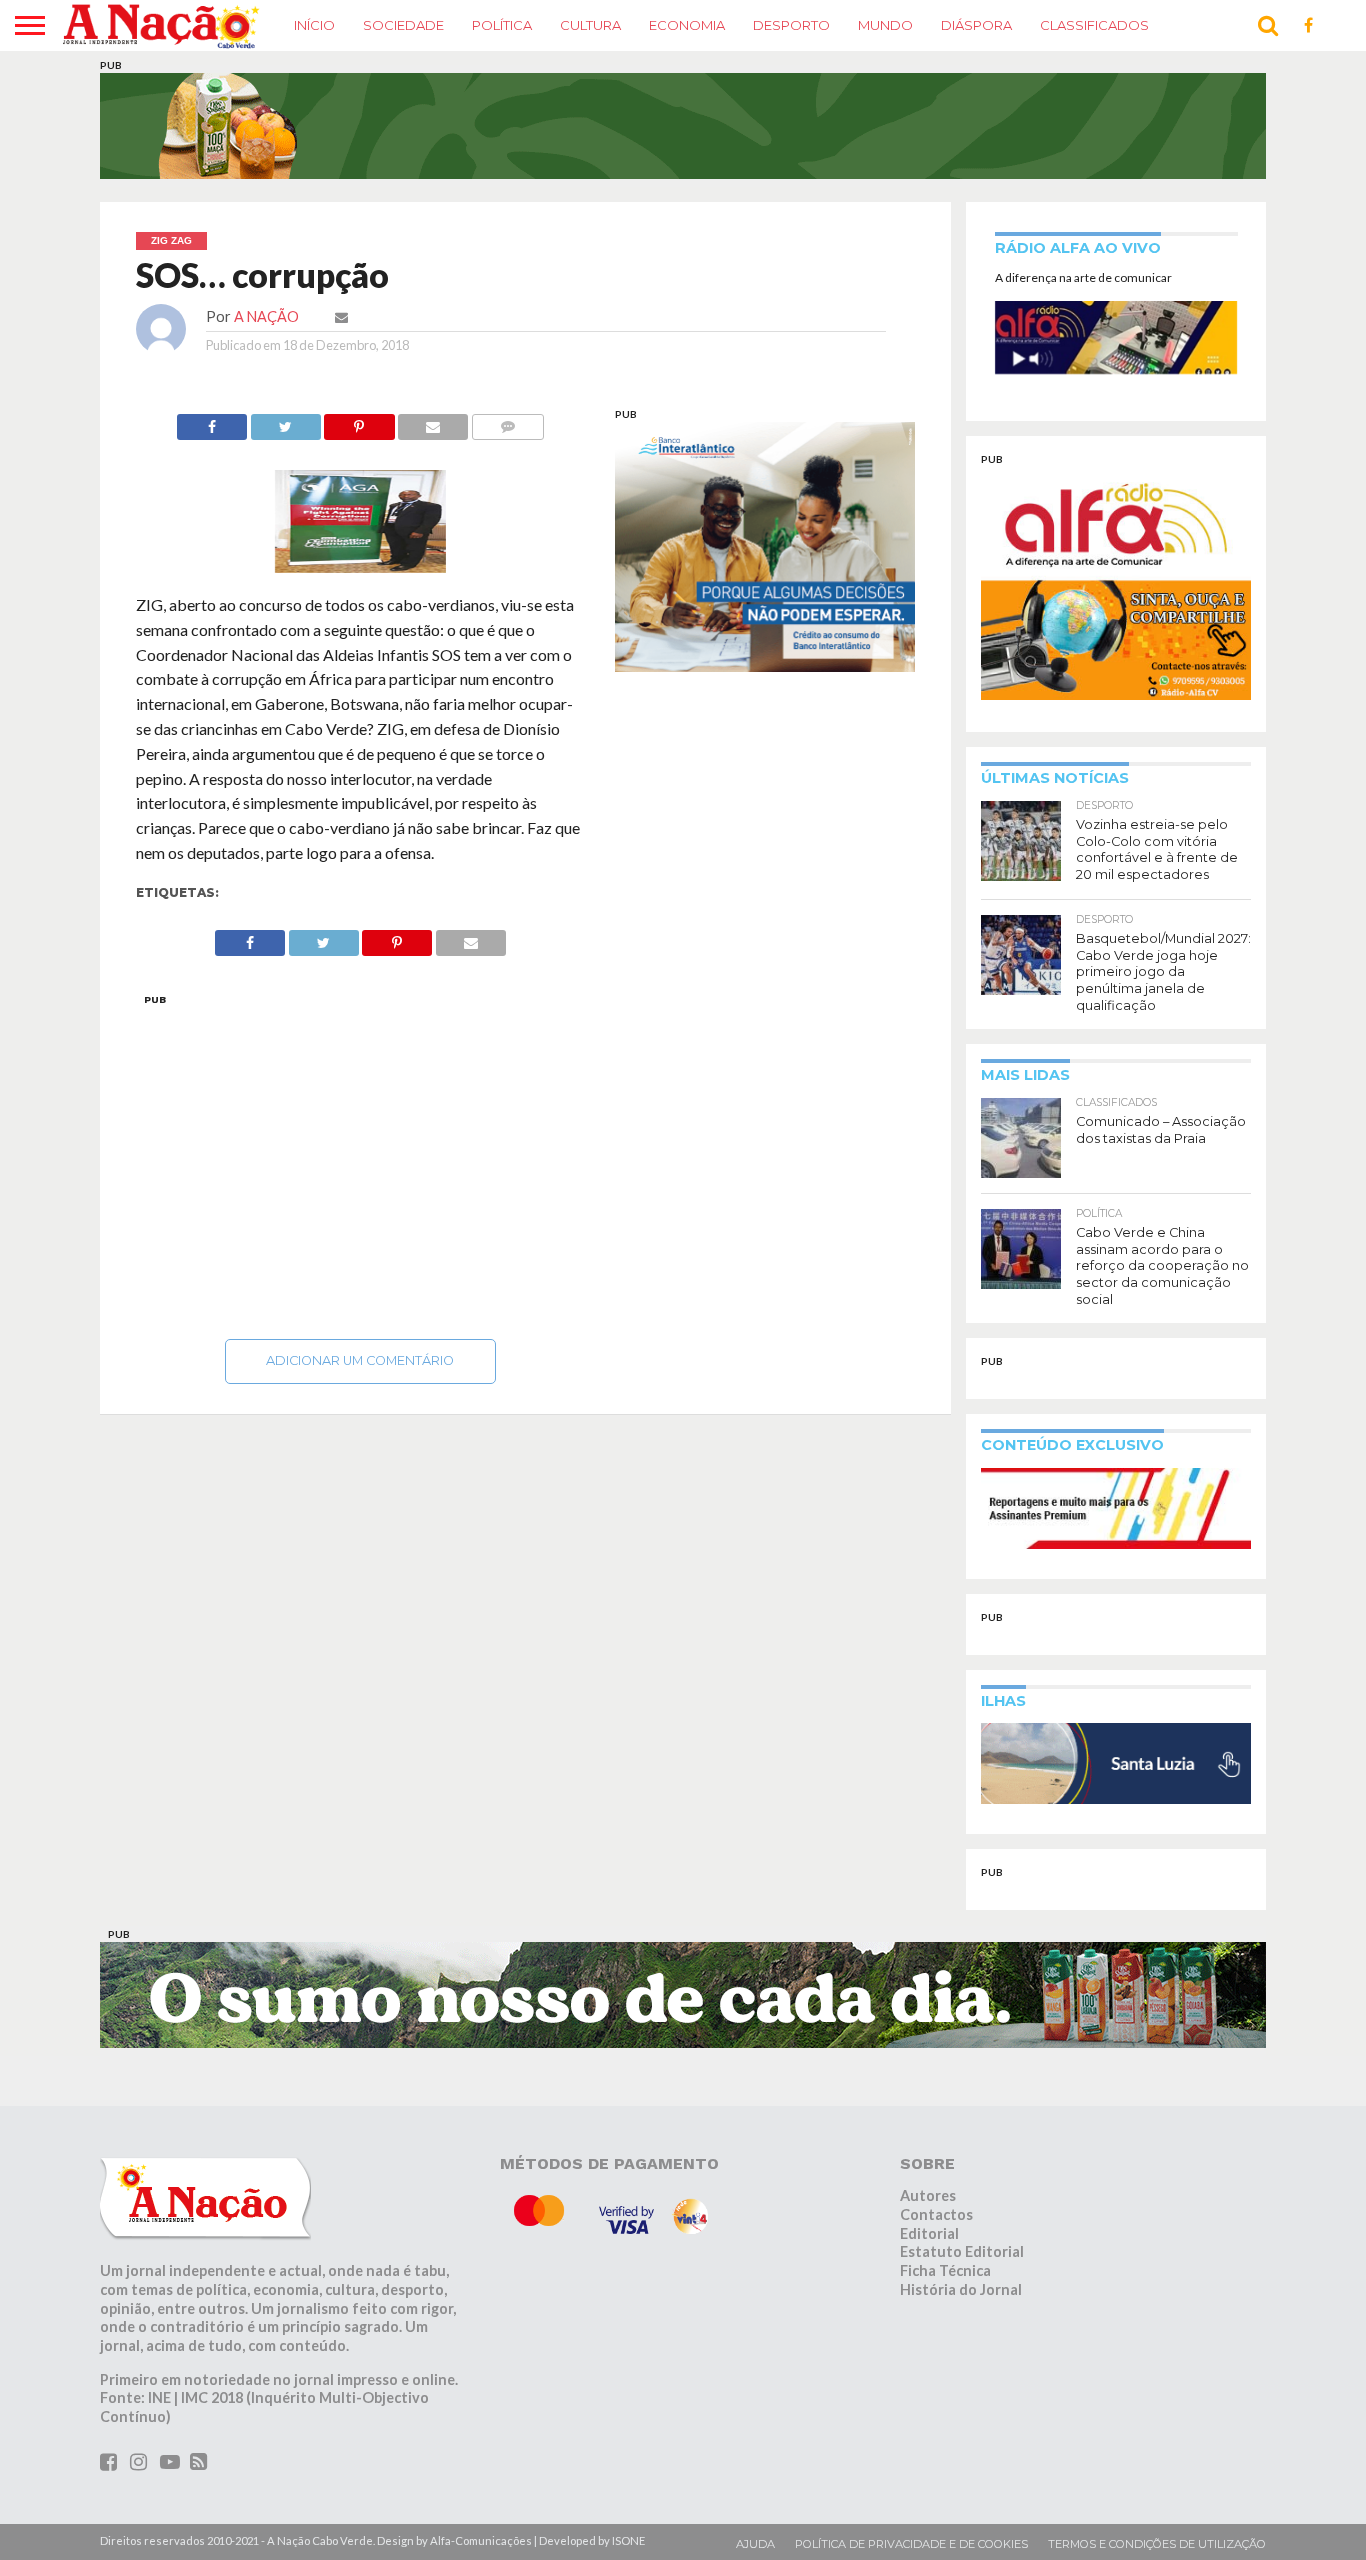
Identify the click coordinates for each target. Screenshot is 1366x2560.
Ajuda (755, 2544)
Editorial (929, 2233)
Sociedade (403, 25)
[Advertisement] (361, 1161)
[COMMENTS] (507, 421)
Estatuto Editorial (962, 2251)
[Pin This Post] (359, 421)
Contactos (936, 2214)
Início (314, 25)
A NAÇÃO (266, 316)
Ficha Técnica (945, 2270)
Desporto (791, 25)
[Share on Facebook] (212, 421)
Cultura (590, 25)
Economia (687, 25)
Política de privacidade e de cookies (911, 2544)
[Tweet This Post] (285, 421)
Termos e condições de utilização (1157, 2544)
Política (502, 25)
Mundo (885, 25)
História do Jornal (961, 2289)
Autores (928, 2195)
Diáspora (976, 25)
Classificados (1094, 25)
